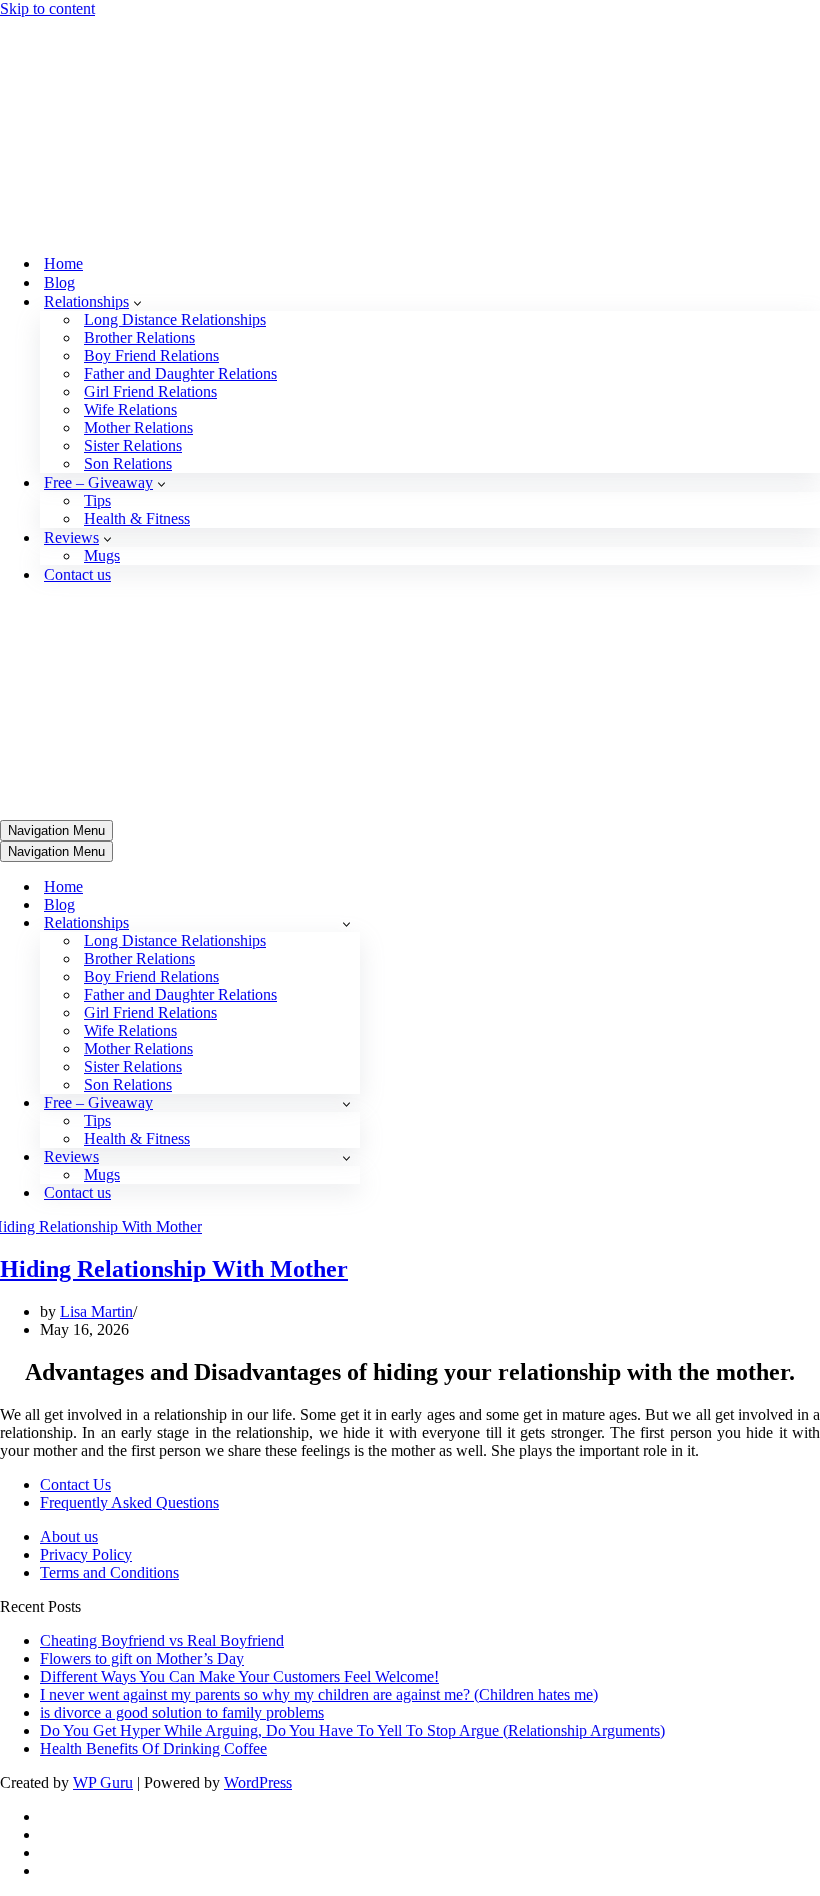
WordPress (258, 1378)
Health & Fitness (137, 316)
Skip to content (47, 8)
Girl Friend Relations (150, 189)
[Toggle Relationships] (346, 519)
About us (69, 1132)
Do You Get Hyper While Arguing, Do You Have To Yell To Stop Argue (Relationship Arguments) (352, 1326)
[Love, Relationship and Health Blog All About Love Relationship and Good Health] (48, 26)
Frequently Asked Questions (129, 1098)
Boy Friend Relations (151, 153)
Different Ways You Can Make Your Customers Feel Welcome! (239, 1272)
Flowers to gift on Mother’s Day (142, 1254)
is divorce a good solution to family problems (182, 1308)
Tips (97, 298)
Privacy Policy (86, 1150)
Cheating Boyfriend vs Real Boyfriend (162, 1236)
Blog (59, 80)
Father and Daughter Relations (180, 171)
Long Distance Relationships (175, 117)
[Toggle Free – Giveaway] (346, 699)
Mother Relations (138, 225)
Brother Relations (139, 135)
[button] (137, 100)
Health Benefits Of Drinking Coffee (153, 1344)
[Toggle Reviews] (346, 753)
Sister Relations (133, 243)
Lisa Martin (96, 907)
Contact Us (75, 1080)
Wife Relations (130, 207)
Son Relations (128, 261)
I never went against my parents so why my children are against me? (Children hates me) (319, 1290)
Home (63, 61)
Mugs (102, 353)
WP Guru (103, 1378)
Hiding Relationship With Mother (174, 865)
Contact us (77, 372)
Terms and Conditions (109, 1168)
